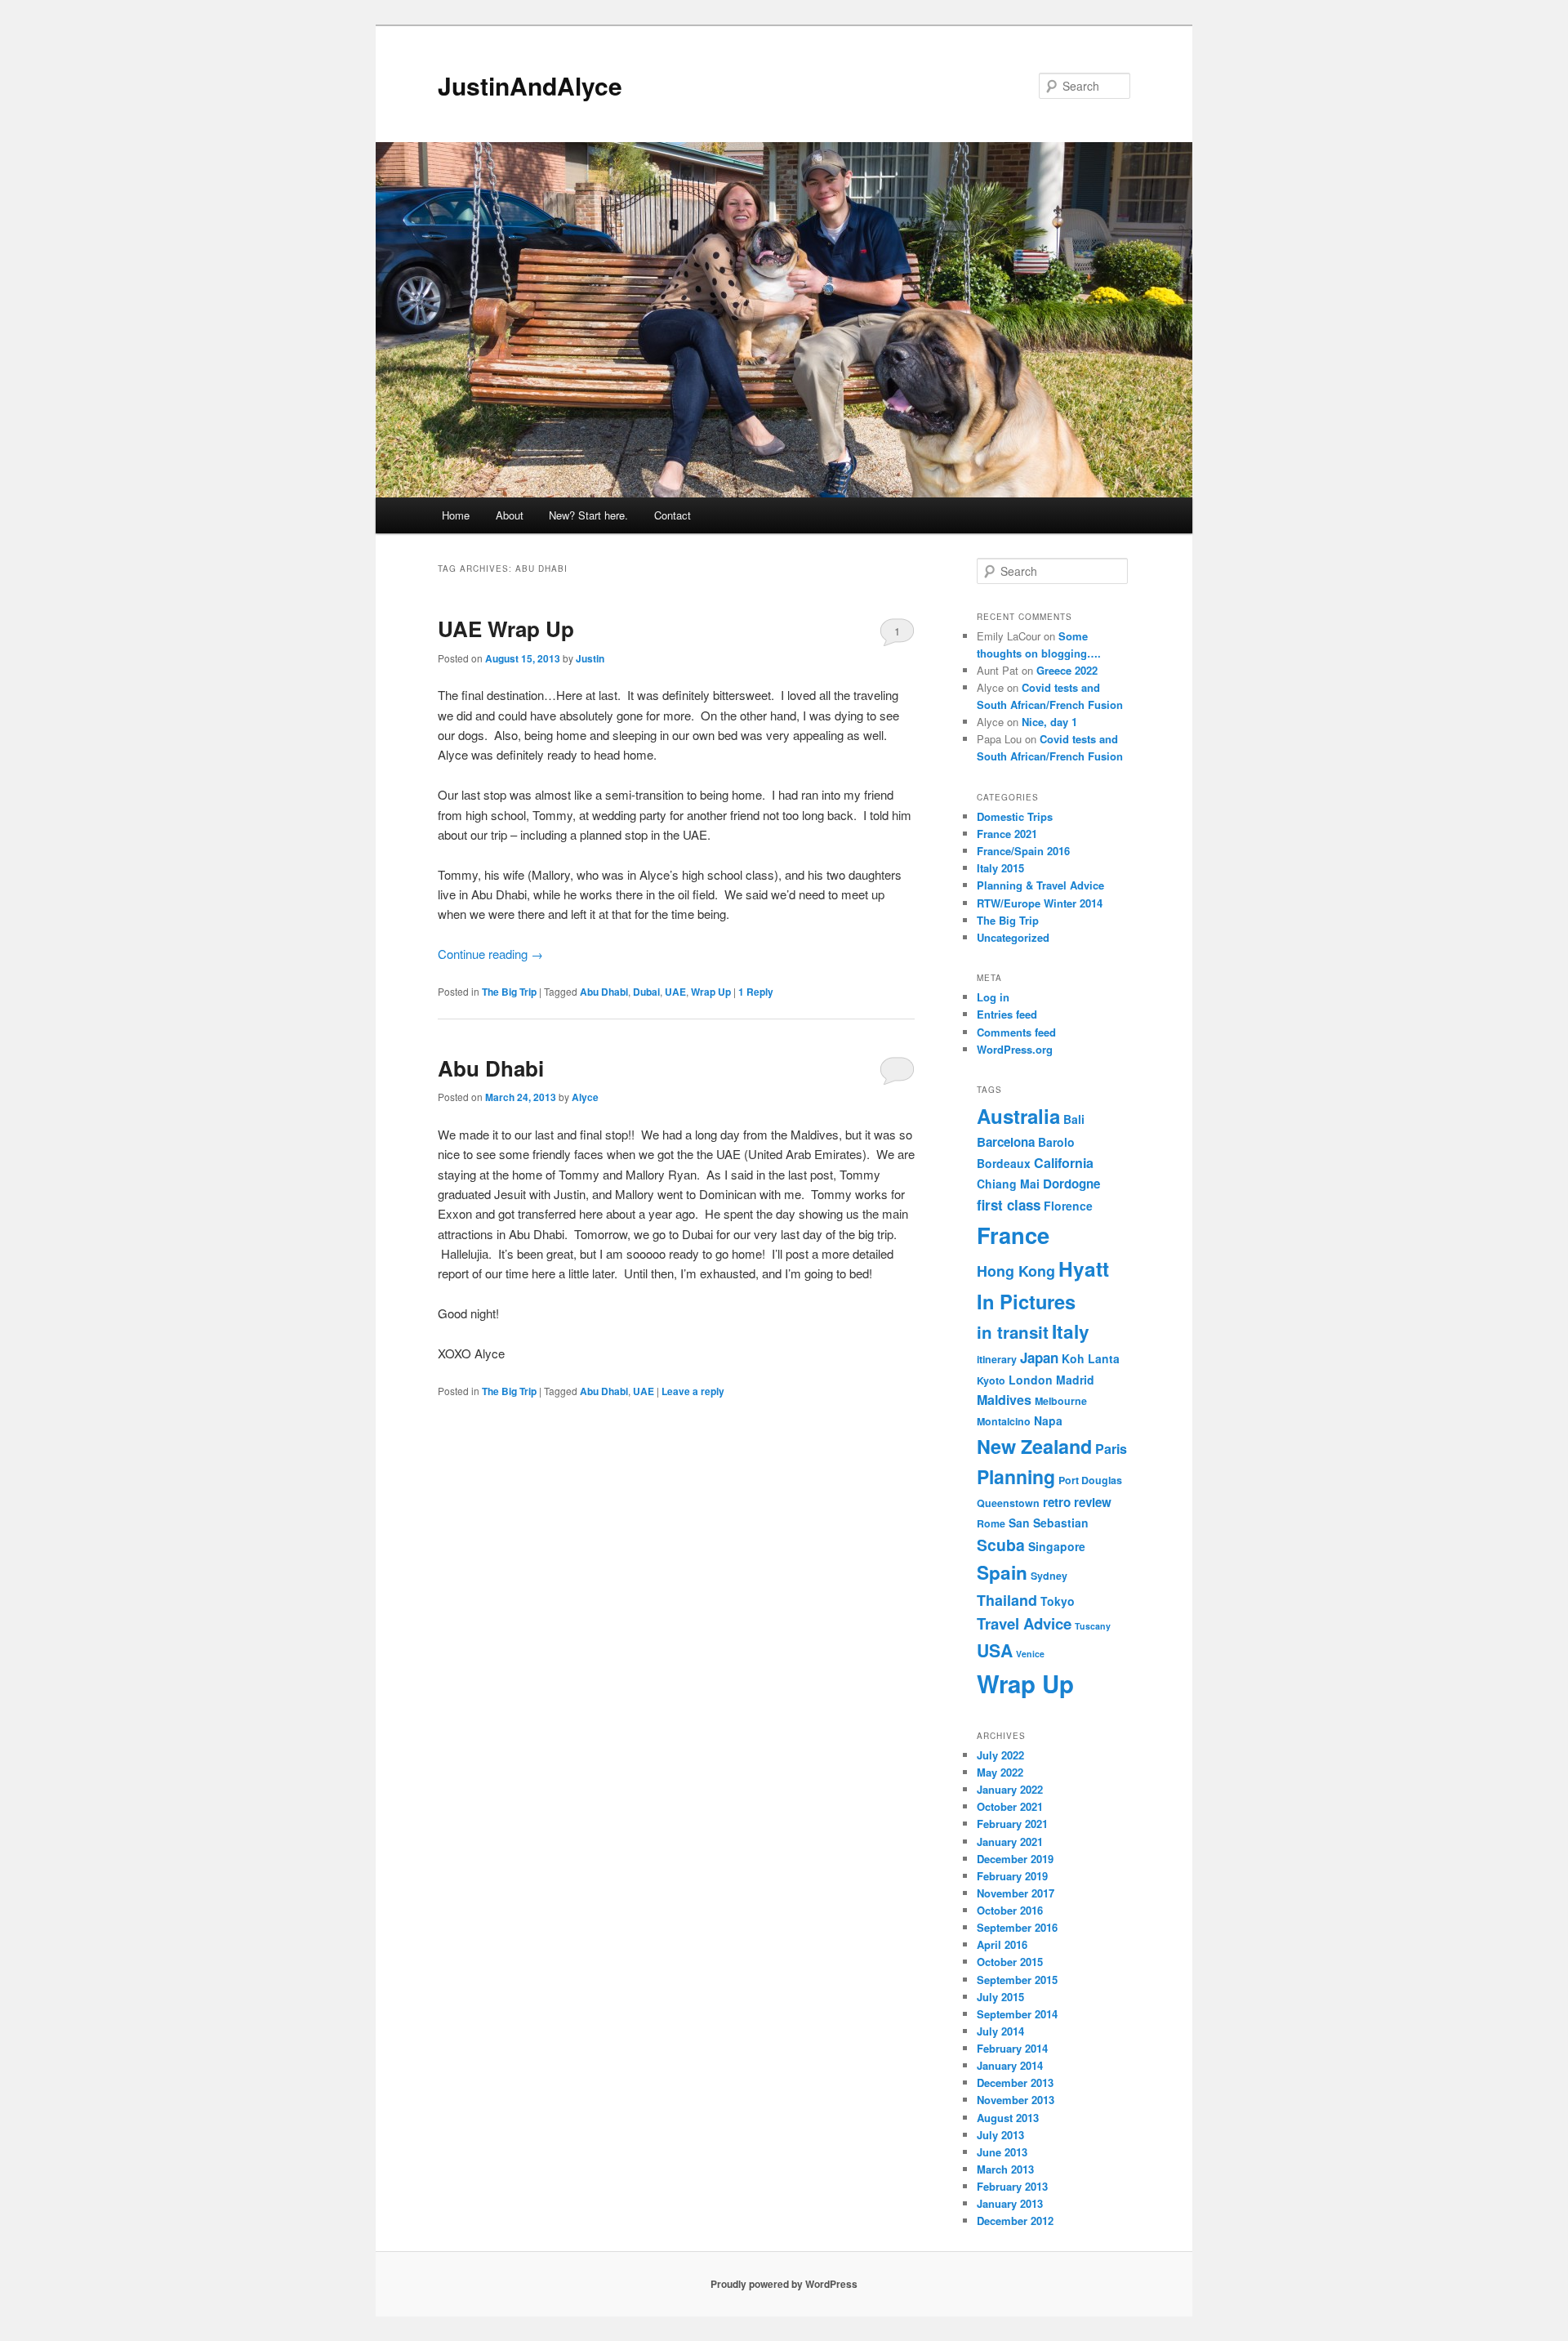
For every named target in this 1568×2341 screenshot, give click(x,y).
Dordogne (1071, 1184)
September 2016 (1017, 1927)
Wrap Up (711, 992)
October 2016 (1010, 1910)
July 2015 (1000, 1997)
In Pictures (1026, 1301)
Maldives (1004, 1400)
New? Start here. (588, 515)
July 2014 (1000, 2031)
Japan (1039, 1358)
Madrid (1075, 1380)
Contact (673, 515)
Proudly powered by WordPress (784, 2284)
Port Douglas (1090, 1480)
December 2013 (1015, 2082)
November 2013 (1016, 2100)
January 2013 (1010, 2203)
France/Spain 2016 (1023, 851)
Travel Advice (1024, 1623)
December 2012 (1015, 2221)
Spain (1002, 1572)
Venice (1030, 1654)
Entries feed (1007, 1014)
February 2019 (1012, 1876)
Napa (1048, 1420)
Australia (1018, 1116)
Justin (590, 658)
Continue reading (490, 954)
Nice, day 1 (1049, 722)
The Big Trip (509, 992)
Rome (991, 1523)
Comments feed (1016, 1032)
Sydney (1049, 1576)
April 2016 (1002, 1944)
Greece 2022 (1067, 670)
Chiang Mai (1008, 1184)
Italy (1071, 1331)
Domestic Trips (1015, 816)
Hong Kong (1016, 1271)
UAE (675, 992)
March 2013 (1005, 2169)
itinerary (997, 1359)
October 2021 (1010, 1806)
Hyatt (1084, 1269)
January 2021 (1010, 1842)
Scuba (1001, 1545)
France (1013, 1235)
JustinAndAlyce (530, 85)
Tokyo (1058, 1601)
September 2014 (1017, 2014)
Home (456, 515)
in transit (1013, 1332)
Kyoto (991, 1380)
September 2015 (1017, 1980)
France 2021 (1007, 834)
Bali (1074, 1119)
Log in (993, 997)
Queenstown (1008, 1503)
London (1031, 1380)
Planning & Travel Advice (1040, 885)
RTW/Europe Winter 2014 (1040, 903)
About (510, 515)
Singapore (1057, 1546)
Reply (756, 992)
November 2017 (1016, 1893)
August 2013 (1008, 2118)
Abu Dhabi (604, 992)
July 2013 (1000, 2135)
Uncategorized (1013, 937)
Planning (1016, 1476)
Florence (1068, 1206)
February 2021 (1012, 1824)
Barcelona (1006, 1142)
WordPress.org (1015, 1049)
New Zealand (1034, 1446)
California (1064, 1163)
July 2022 (1000, 1755)
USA (995, 1650)
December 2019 (1015, 1859)
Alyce (585, 1097)
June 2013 (1002, 2152)
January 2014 (1010, 2065)
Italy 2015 (1000, 868)
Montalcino (1004, 1421)
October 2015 (1010, 1962)
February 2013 (1012, 2186)
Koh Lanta (1091, 1358)
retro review (1077, 1502)
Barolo (1056, 1142)
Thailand (1007, 1600)
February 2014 (1012, 2048)
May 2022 (1000, 1772)
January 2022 (1010, 1789)
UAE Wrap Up (506, 629)
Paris (1111, 1449)
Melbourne (1061, 1401)
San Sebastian (1049, 1523)
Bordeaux (1004, 1163)
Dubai (646, 992)
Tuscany (1093, 1626)
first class (1009, 1205)
